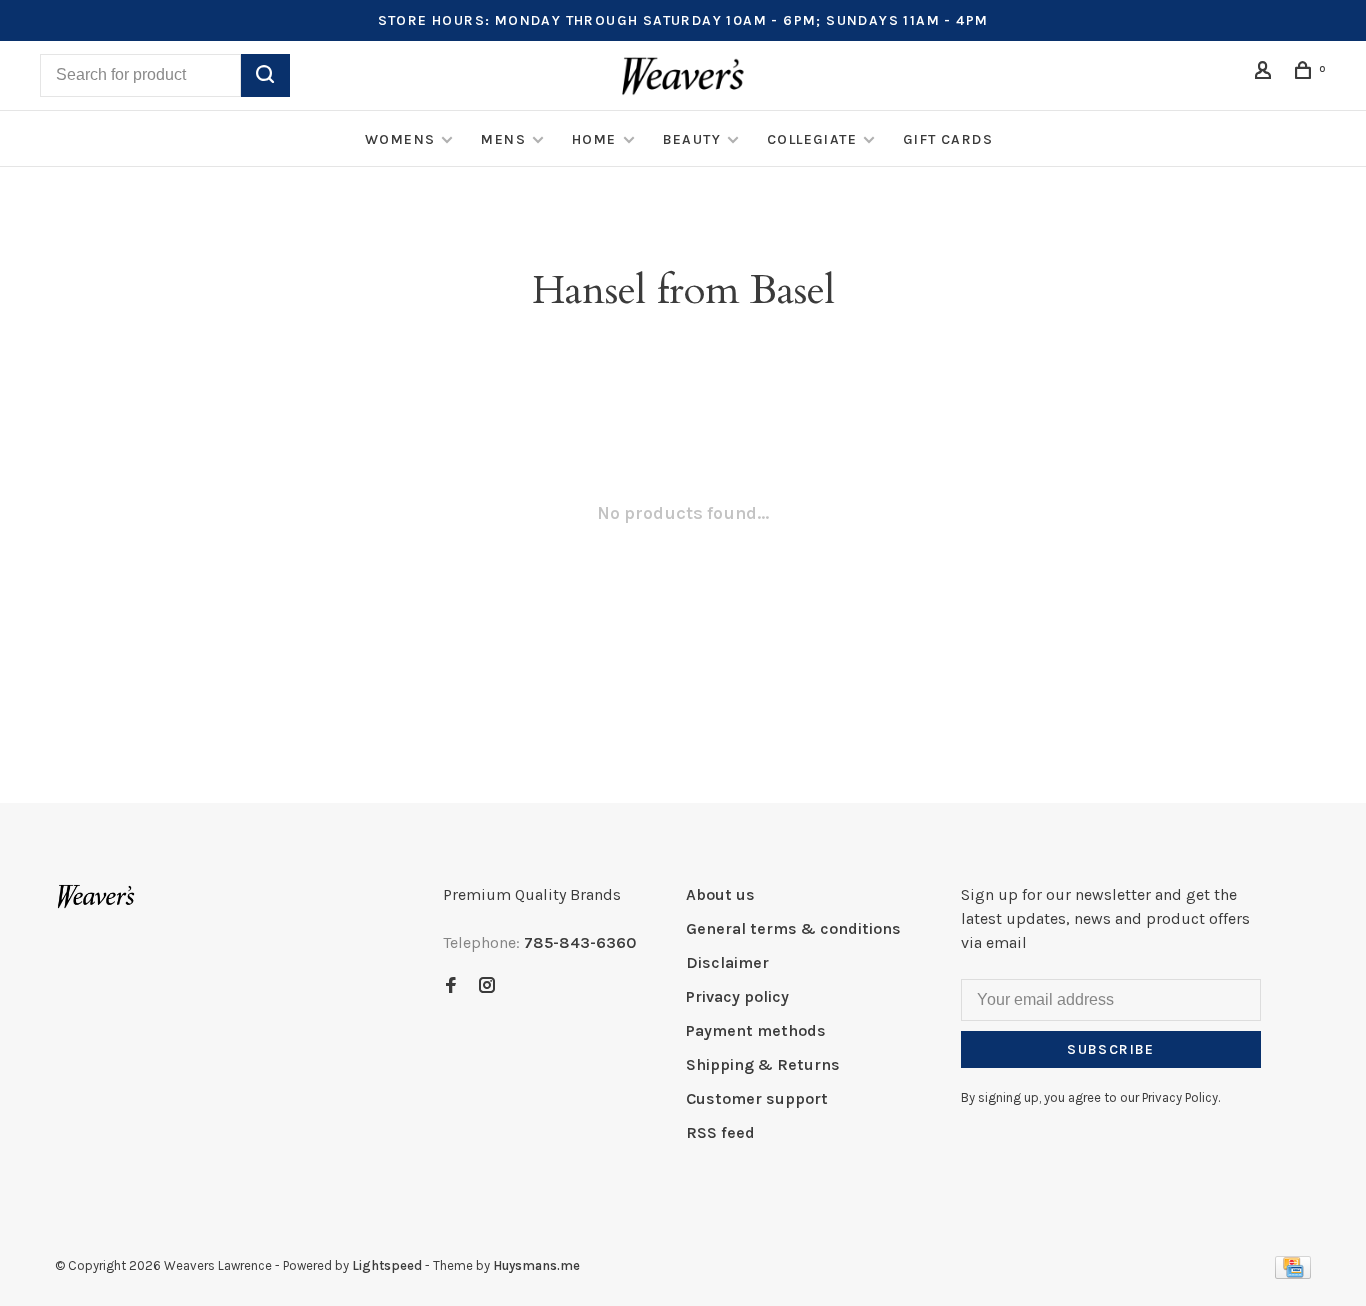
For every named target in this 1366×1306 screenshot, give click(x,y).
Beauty (692, 139)
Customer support (757, 1098)
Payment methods (756, 1030)
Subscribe (1111, 1049)
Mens (503, 139)
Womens (400, 139)
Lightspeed (387, 1265)
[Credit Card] (1293, 1273)
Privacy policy (737, 996)
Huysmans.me (536, 1265)
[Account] (1266, 73)
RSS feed (720, 1132)
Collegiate (812, 139)
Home (594, 139)
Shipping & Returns (763, 1064)
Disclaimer (727, 962)
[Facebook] (451, 986)
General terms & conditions (793, 928)
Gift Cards (948, 139)
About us (720, 894)
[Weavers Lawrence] (96, 896)
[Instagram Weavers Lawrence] (487, 986)
